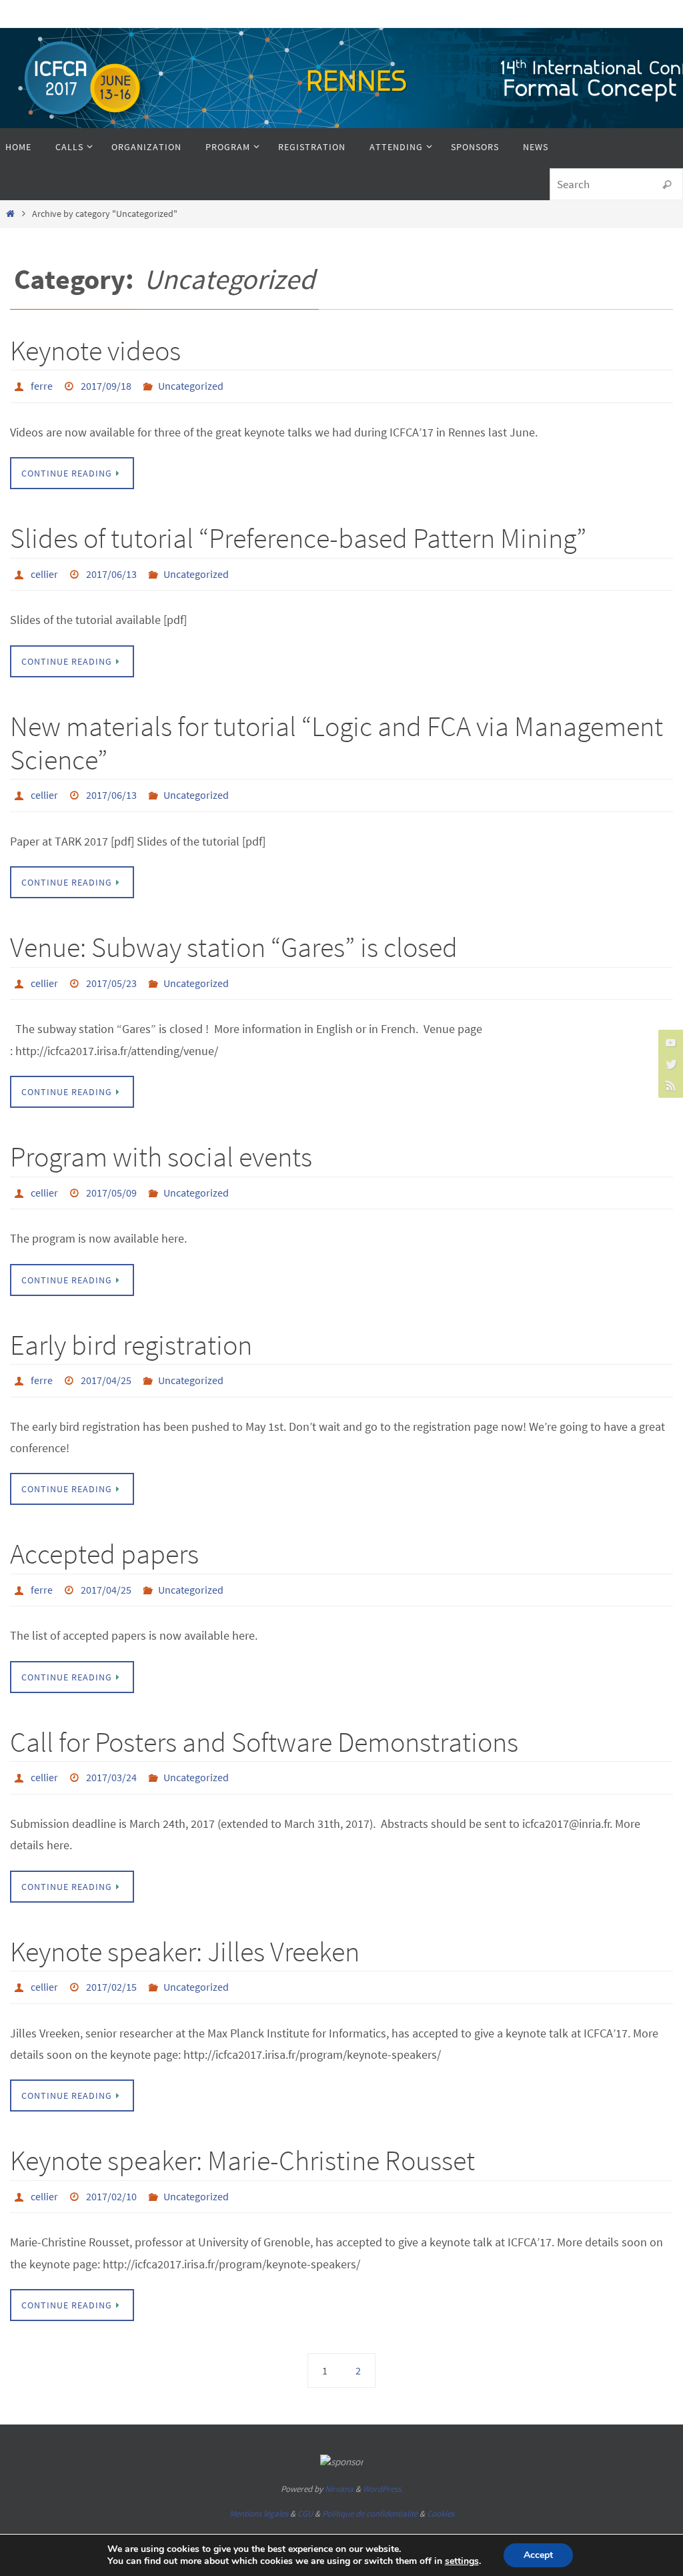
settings (462, 2561)
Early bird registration (131, 1326)
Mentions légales (259, 2476)
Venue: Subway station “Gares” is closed (234, 936)
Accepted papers (104, 1532)
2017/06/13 (111, 569)
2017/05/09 (111, 1176)
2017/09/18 (106, 384)
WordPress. (383, 2452)
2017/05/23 (111, 970)
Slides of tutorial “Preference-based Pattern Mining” (298, 535)
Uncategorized (191, 384)
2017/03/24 (111, 1750)
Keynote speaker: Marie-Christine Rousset (242, 2127)
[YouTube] (669, 1042)
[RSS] (669, 1085)
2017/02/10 (111, 2161)
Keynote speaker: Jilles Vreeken (185, 1921)
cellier (44, 569)
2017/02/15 (111, 1955)
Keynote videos (95, 350)
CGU (305, 2476)
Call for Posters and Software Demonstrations (264, 1716)
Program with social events (161, 1142)
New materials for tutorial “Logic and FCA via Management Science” (336, 735)
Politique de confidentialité (370, 2476)
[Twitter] (669, 1064)
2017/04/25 (106, 1360)
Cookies (441, 2476)
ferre (42, 384)
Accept (538, 2555)
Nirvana (339, 2452)
